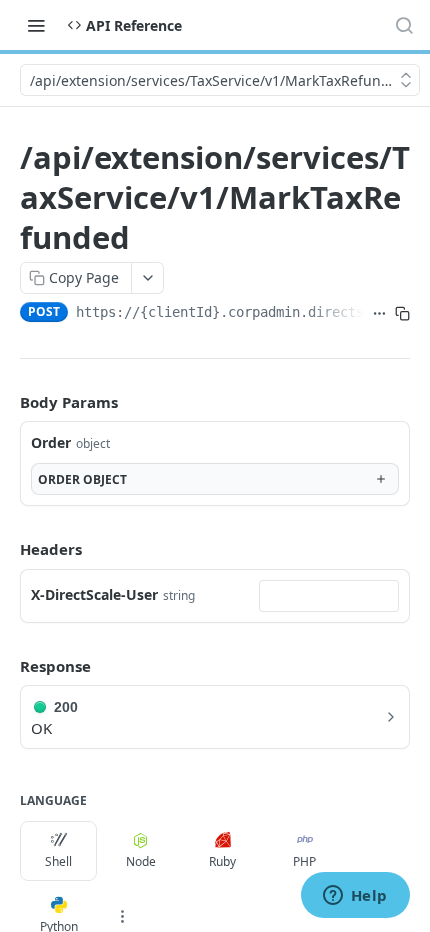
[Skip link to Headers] (6, 549)
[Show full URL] (379, 314)
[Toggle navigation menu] (36, 25)
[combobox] (329, 596)
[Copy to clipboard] (402, 314)
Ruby (222, 861)
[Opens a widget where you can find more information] (355, 897)
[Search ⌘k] (404, 25)
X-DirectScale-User (94, 594)
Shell (58, 861)
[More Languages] (122, 916)
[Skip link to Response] (6, 666)
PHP (304, 861)
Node (141, 861)
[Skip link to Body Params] (6, 402)
